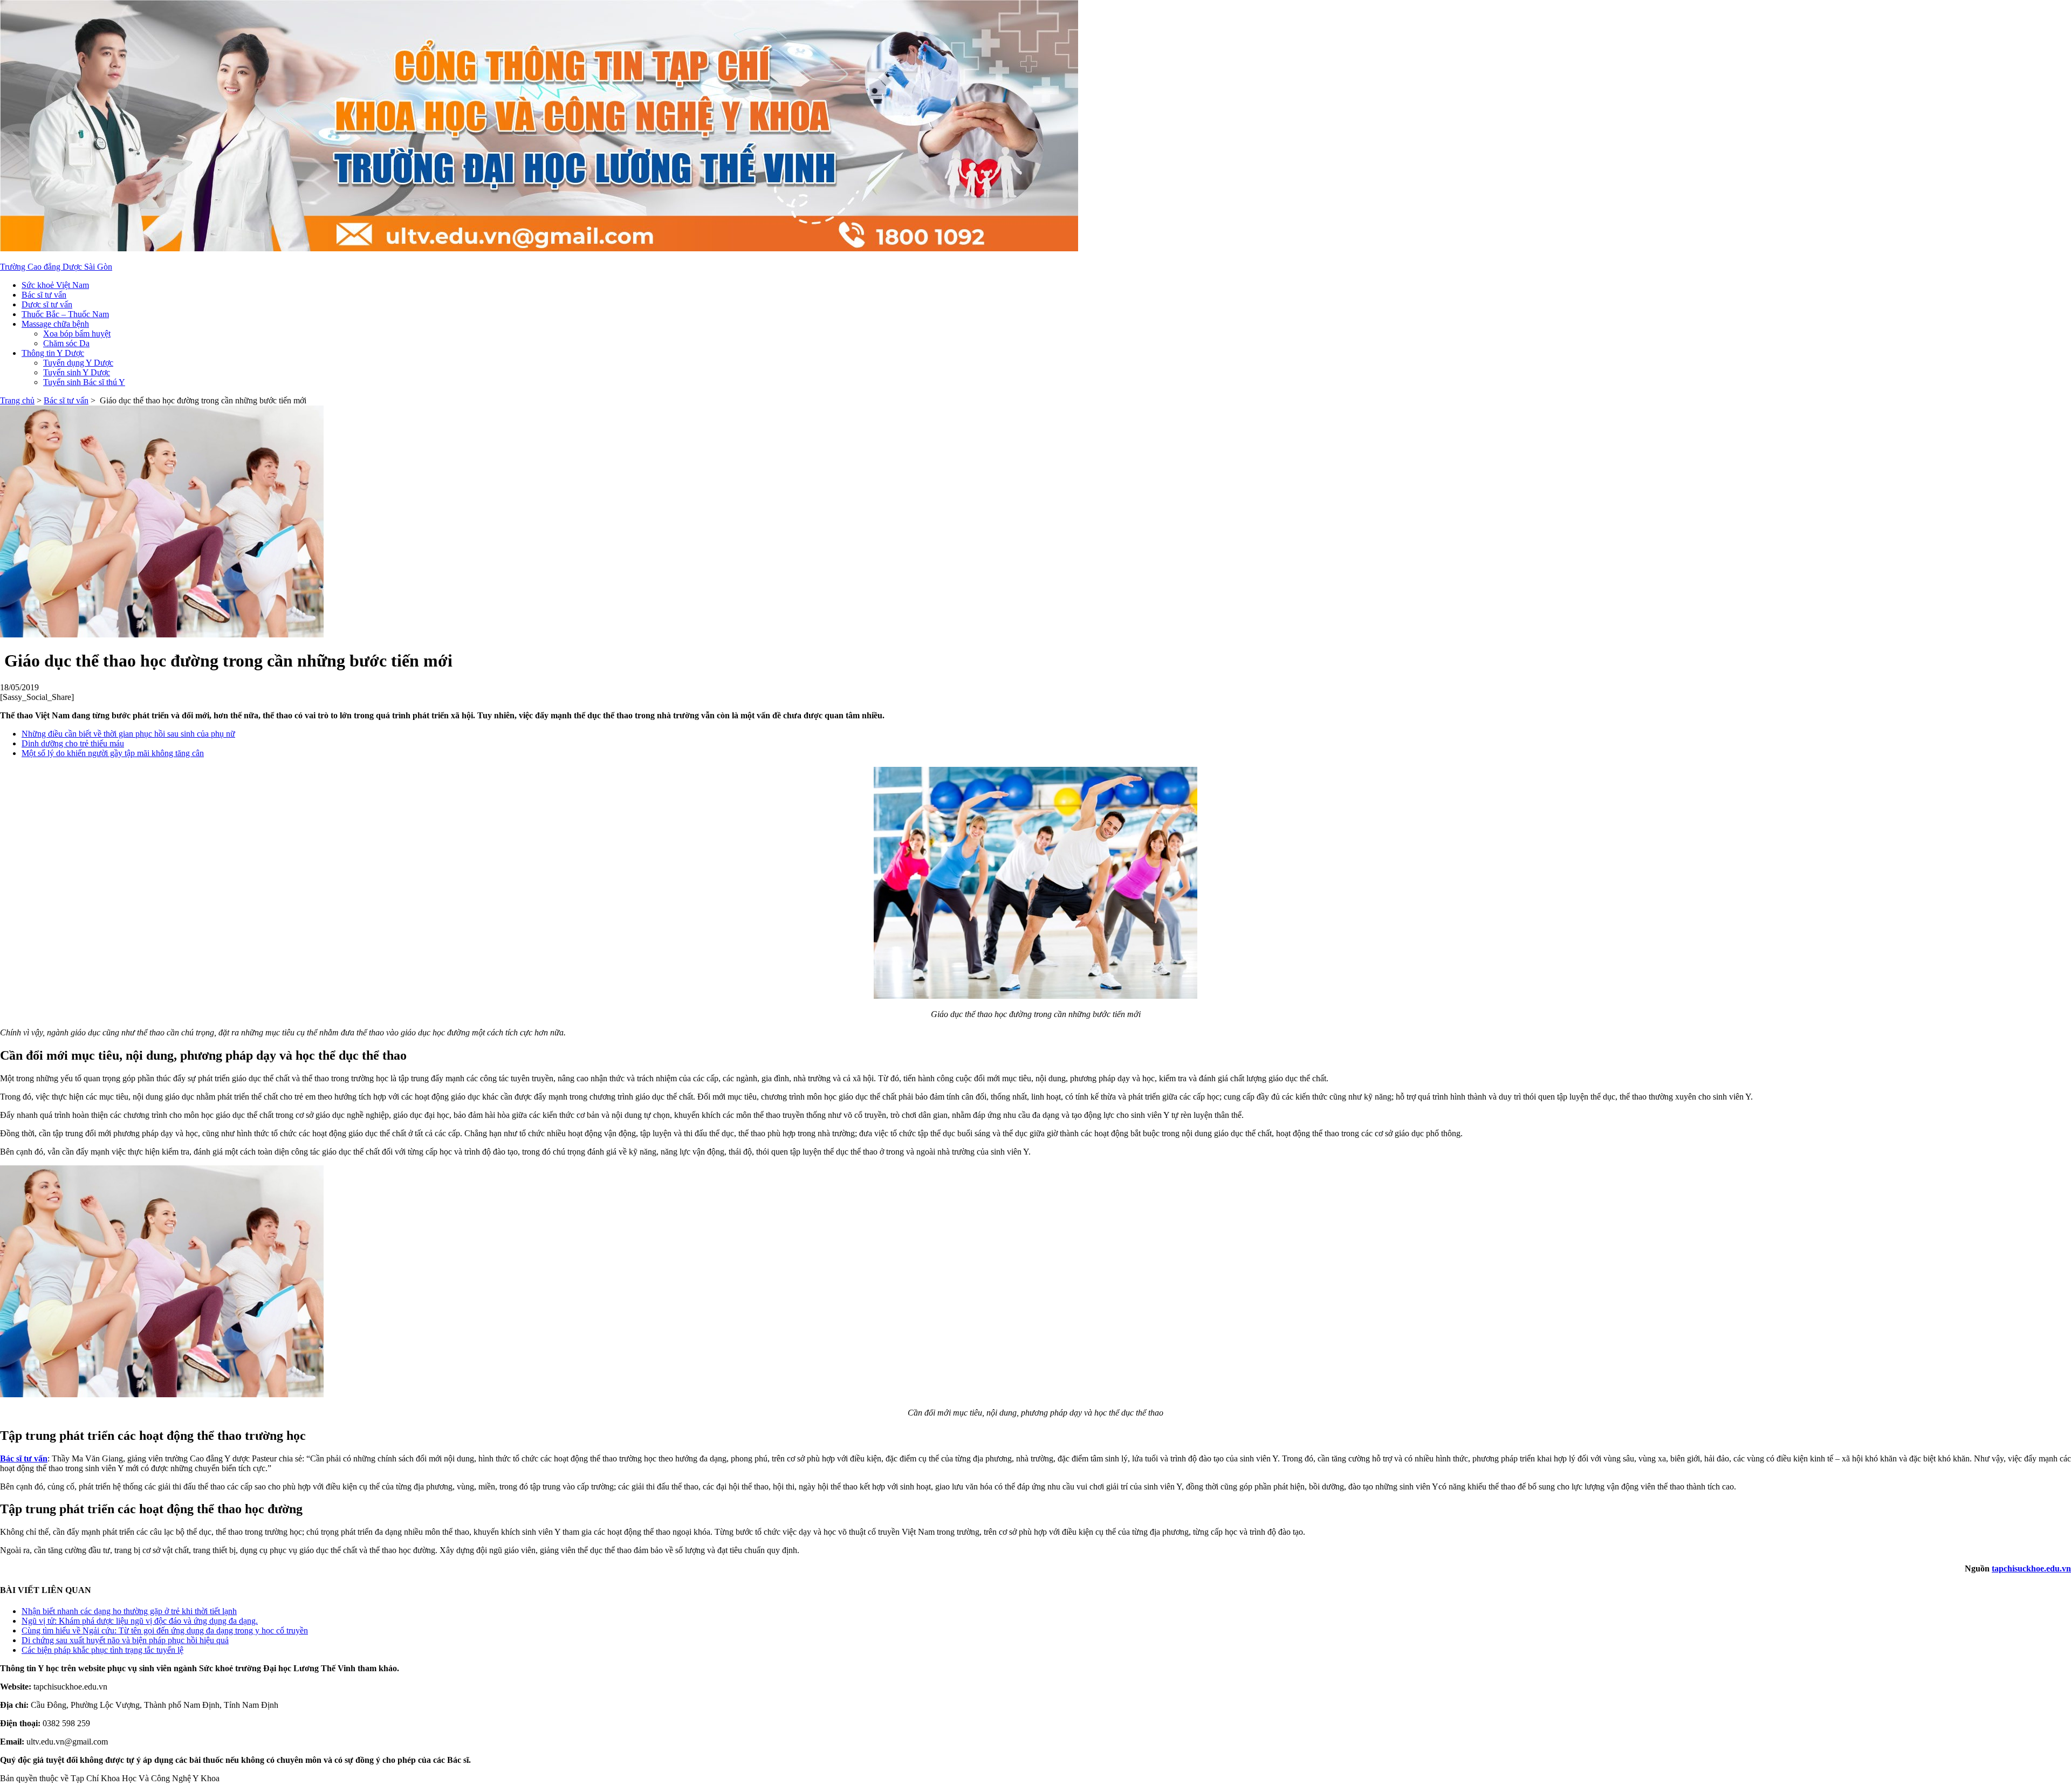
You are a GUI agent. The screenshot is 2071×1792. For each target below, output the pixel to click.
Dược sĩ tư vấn (47, 304)
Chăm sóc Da (66, 343)
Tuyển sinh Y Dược (77, 372)
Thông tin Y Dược (53, 353)
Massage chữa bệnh (55, 324)
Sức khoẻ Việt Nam (55, 285)
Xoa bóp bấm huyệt (77, 334)
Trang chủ (17, 400)
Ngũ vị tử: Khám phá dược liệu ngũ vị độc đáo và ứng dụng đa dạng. (140, 1621)
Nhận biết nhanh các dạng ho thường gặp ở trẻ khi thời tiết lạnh (129, 1611)
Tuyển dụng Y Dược (78, 363)
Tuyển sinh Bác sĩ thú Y (84, 382)
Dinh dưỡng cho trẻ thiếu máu (73, 743)
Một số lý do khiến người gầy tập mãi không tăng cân (113, 753)
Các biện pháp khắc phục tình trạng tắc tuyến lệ (102, 1650)
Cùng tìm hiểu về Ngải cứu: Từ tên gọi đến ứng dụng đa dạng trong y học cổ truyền (165, 1630)
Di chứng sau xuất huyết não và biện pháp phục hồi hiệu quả (125, 1640)
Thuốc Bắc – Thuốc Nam (65, 314)
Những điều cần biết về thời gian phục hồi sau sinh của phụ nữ (128, 734)
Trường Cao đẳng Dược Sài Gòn (56, 267)
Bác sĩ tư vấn (44, 295)
